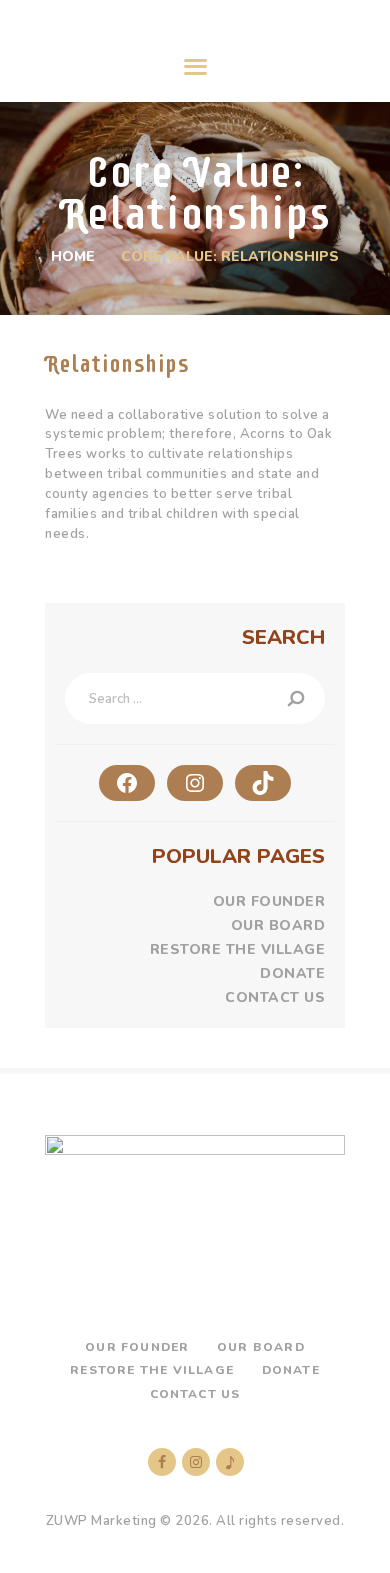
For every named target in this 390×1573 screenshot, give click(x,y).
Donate (292, 973)
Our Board (278, 925)
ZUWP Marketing (101, 1521)
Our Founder (269, 901)
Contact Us (275, 997)
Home (73, 256)
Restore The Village (238, 949)
